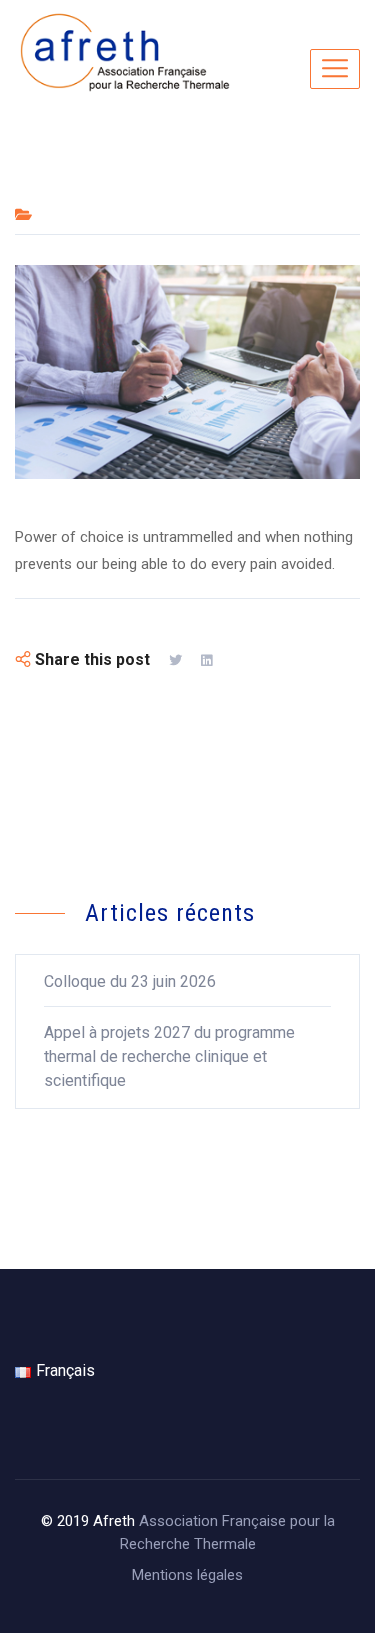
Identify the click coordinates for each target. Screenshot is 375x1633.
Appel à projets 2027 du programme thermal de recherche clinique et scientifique (169, 1056)
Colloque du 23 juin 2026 (130, 981)
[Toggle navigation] (335, 69)
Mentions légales (187, 1575)
